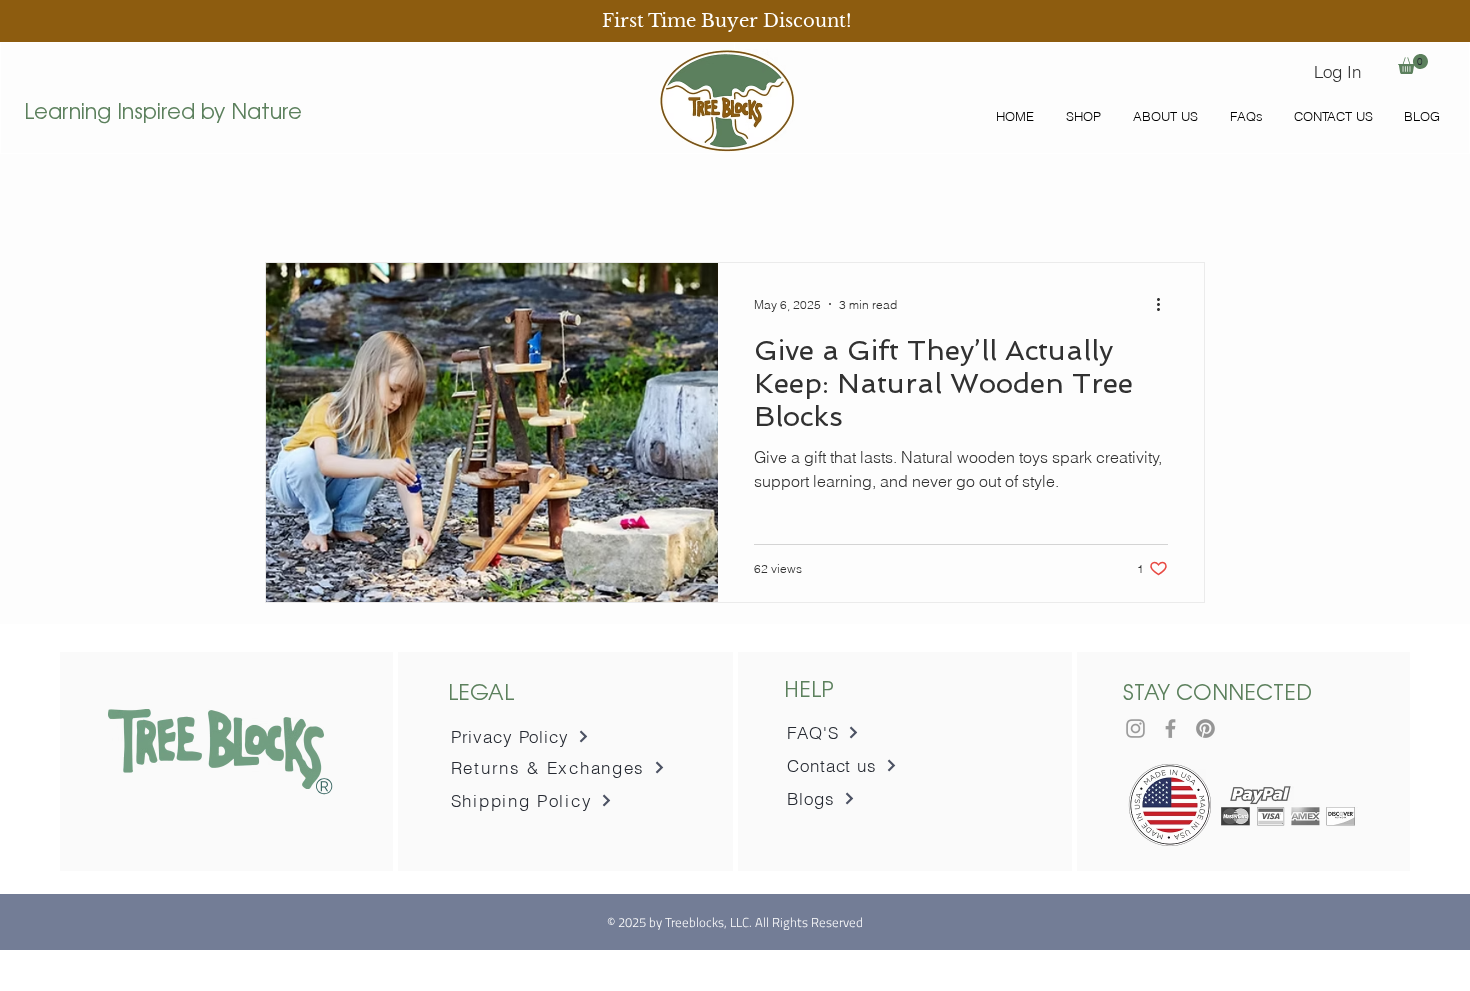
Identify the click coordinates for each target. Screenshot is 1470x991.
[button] (729, 21)
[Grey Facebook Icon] (1170, 728)
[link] (1413, 64)
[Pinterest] (1205, 728)
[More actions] (1165, 304)
